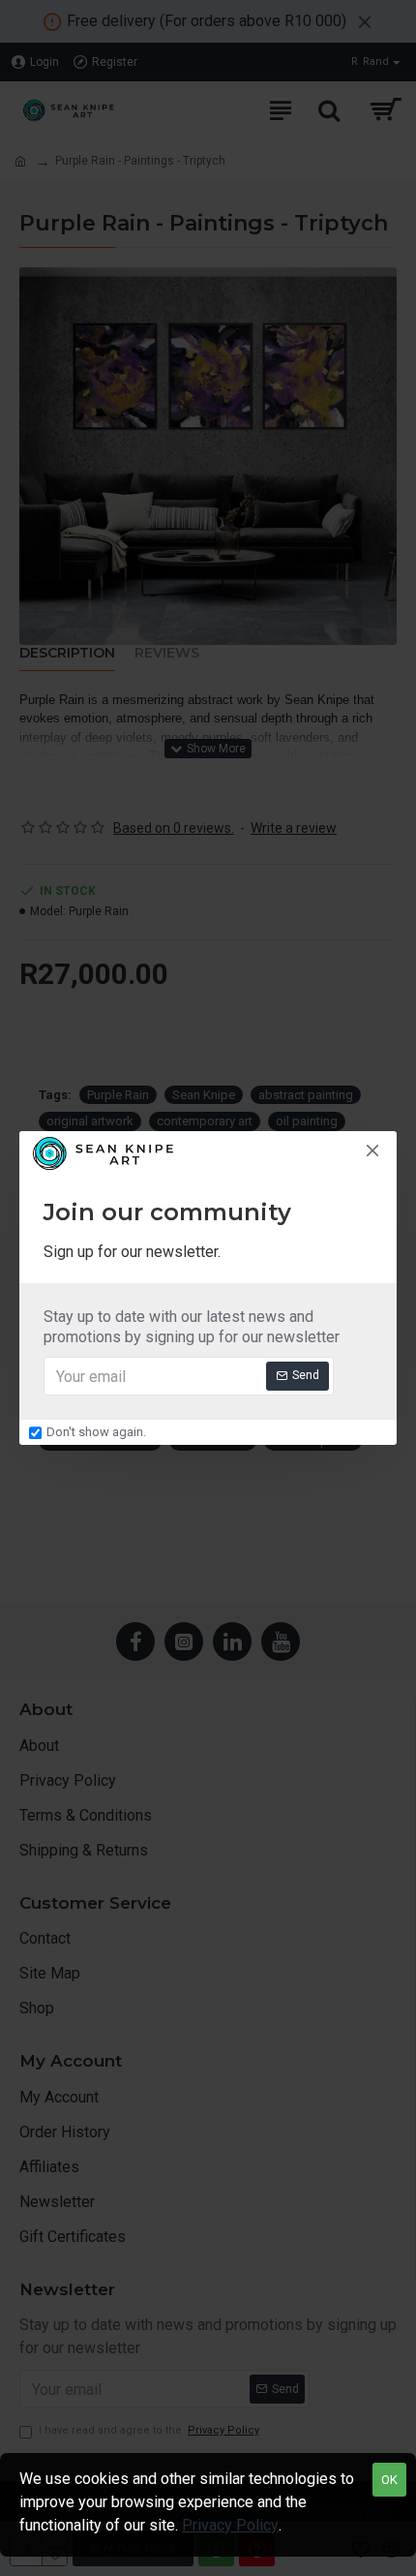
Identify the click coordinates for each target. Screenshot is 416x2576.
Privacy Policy (230, 2525)
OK (389, 2480)
